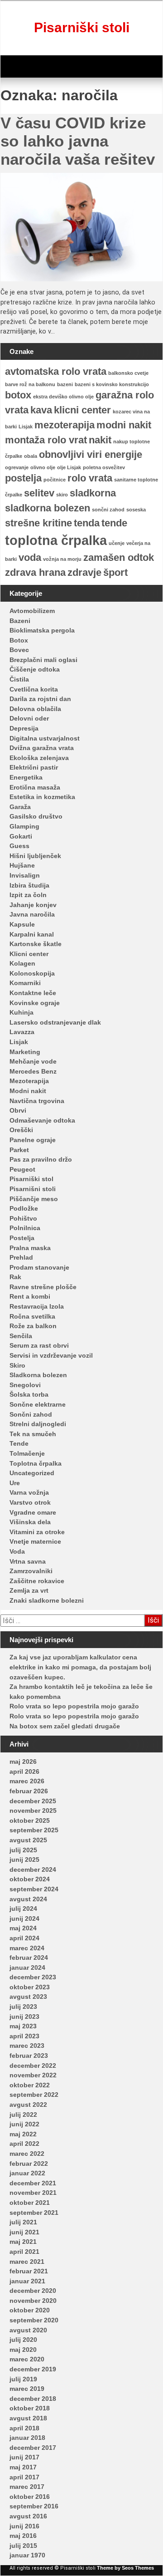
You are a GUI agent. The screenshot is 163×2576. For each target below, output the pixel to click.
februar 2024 (29, 1958)
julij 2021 (23, 2222)
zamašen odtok (119, 557)
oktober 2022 (30, 2085)
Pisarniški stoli (82, 27)
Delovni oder (29, 718)
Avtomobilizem (32, 611)
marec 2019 (27, 2389)
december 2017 (33, 2448)
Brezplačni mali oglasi (43, 660)
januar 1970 (27, 2555)
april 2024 (24, 1938)
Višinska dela (30, 1522)
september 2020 (34, 2320)
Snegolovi (25, 1385)
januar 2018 (27, 2438)
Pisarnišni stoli (33, 1189)
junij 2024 (24, 1919)
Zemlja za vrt (29, 1590)
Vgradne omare (33, 1512)
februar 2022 (29, 2164)
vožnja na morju (62, 559)
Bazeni (20, 621)
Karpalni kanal (32, 934)
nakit (100, 440)
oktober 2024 (30, 1879)
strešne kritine (38, 523)
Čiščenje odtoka (35, 669)
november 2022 (33, 2075)
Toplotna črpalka (36, 1463)
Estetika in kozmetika (42, 797)
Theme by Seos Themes (125, 2568)
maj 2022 (23, 2134)
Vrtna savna (28, 1561)
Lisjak (26, 427)
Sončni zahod (31, 1414)
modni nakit (124, 425)
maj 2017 (23, 2467)
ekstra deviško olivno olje (63, 397)
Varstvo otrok (30, 1502)
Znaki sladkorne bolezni (47, 1600)
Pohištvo (23, 1218)
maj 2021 (23, 2242)
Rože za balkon (33, 1326)
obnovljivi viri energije (91, 454)
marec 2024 (27, 1948)
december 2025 (33, 1801)
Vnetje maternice (35, 1541)
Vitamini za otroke (37, 1532)
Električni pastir (34, 767)
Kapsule (22, 924)
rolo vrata (90, 478)
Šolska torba (29, 1394)
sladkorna (93, 493)
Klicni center (29, 954)
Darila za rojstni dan (40, 699)
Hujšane (22, 865)
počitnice (55, 480)
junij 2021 (24, 2232)
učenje (117, 543)
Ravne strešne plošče (43, 1287)
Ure (15, 1483)
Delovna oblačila (35, 709)
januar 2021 (27, 2281)
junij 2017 (24, 2457)
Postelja (22, 1238)
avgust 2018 (28, 2418)
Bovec (19, 650)
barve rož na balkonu (30, 384)
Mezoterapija (29, 1081)
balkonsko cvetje (128, 373)
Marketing (25, 1052)
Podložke (24, 1208)
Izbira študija (29, 885)
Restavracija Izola (37, 1306)
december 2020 (33, 2291)
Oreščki (21, 1130)
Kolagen (22, 963)
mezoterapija (65, 425)
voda (30, 557)
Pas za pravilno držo (41, 1159)
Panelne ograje (33, 1140)
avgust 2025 (28, 1840)
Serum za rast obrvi (39, 1345)
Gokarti (21, 836)
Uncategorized (32, 1473)
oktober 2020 (30, 2310)
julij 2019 (23, 2379)
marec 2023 (27, 2046)
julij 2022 (23, 2115)
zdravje (84, 572)
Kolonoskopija (32, 973)
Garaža (20, 807)
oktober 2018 (30, 2408)
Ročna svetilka (32, 1316)
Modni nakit (28, 1091)
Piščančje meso (34, 1199)
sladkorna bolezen (48, 508)
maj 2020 (23, 2350)
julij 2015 (23, 2546)
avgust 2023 (28, 1997)
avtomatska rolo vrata (56, 371)
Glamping (24, 826)
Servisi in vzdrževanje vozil (51, 1355)
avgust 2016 (28, 2516)
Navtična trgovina (37, 1101)
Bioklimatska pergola (42, 630)
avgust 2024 (28, 1899)
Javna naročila (32, 914)
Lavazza (22, 1032)
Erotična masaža (35, 787)
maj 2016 (23, 2536)
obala (31, 456)
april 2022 (24, 2144)
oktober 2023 (30, 1987)
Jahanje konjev (33, 905)
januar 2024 (27, 1968)
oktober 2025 (30, 1820)
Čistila (19, 679)
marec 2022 (27, 2154)
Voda (17, 1551)
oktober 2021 (30, 2203)
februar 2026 (29, 1791)
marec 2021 (27, 2262)
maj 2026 (23, 1761)
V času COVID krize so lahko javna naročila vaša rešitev (78, 141)
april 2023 (24, 2036)
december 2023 (33, 1977)
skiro (62, 495)
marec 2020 (27, 2359)
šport (115, 572)
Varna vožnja (29, 1492)
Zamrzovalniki (31, 1571)
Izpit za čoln (28, 895)
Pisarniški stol (31, 1179)
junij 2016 (24, 2526)
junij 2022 (24, 2124)
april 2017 (24, 2477)
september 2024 (34, 1889)
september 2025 (34, 1830)
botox (18, 395)
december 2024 (33, 1869)
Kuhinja (22, 1012)
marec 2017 (27, 2487)
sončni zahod (108, 510)
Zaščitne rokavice (37, 1581)
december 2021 (33, 2183)
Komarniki (25, 983)
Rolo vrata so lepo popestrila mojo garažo (74, 1706)
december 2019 (33, 2369)
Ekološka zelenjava (39, 758)
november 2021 (33, 2193)
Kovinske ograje (35, 1003)
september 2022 (34, 2095)
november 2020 (33, 2301)
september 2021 (34, 2213)
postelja (23, 478)
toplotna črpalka (56, 540)
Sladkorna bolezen (38, 1375)
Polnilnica (25, 1228)
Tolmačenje (27, 1453)
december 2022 (33, 2066)
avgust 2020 (28, 2330)
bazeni (65, 384)
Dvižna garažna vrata (42, 748)
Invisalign (25, 875)
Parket (19, 1150)
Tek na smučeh (33, 1434)
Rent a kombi (30, 1296)
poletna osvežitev (104, 467)
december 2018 (33, 2399)
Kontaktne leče (33, 993)
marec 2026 (27, 1781)
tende (114, 523)
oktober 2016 (30, 2497)
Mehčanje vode (33, 1061)
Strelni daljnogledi (38, 1424)
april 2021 (24, 2252)
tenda (87, 523)
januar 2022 (27, 2173)
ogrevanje (17, 467)
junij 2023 (24, 2017)
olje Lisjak (69, 467)
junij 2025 (24, 1860)
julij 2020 (23, 2340)
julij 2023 (23, 2007)
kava (41, 410)
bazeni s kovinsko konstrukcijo (112, 384)
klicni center (82, 410)
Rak (15, 1277)
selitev (39, 493)
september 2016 (34, 2506)
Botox (19, 640)
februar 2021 (29, 2271)
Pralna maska (30, 1248)
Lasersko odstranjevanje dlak (55, 1022)
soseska (136, 510)
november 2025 (33, 1811)
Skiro (17, 1365)
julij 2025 (23, 1850)
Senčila (21, 1336)
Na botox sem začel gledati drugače (65, 1726)
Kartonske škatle (36, 944)
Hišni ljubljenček (35, 856)
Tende (19, 1443)
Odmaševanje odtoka (42, 1120)
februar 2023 (29, 2056)
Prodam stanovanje (39, 1267)
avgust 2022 (28, 2105)
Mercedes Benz (33, 1071)
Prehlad (21, 1257)
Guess (19, 846)
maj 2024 (23, 1928)
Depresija (24, 728)
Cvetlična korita (34, 689)
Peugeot (22, 1169)
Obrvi (18, 1110)
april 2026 (24, 1771)
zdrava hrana (35, 572)
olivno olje (43, 467)
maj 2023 (23, 2026)
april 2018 (24, 2428)
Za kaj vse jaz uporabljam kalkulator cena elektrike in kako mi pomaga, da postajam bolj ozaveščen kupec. (80, 1667)
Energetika (26, 777)
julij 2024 (23, 1909)
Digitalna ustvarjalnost (45, 738)
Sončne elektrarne (38, 1404)
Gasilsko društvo (36, 816)
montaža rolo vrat (46, 440)
